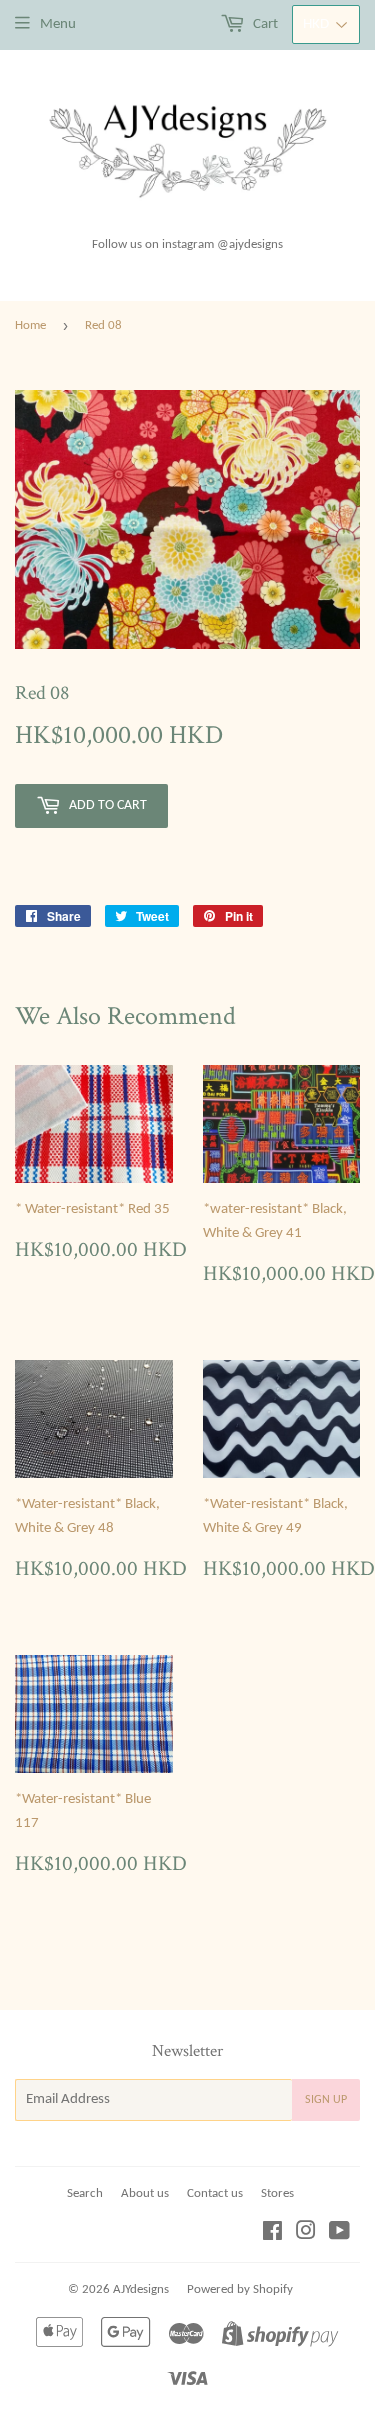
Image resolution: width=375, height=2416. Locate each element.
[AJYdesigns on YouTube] (339, 2234)
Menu (58, 24)
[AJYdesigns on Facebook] (272, 2234)
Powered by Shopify (240, 2289)
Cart (264, 24)
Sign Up (326, 2100)
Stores (277, 2193)
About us (145, 2193)
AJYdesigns (141, 2289)
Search (85, 2193)
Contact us (215, 2193)
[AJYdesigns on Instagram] (306, 2234)
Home (30, 325)
